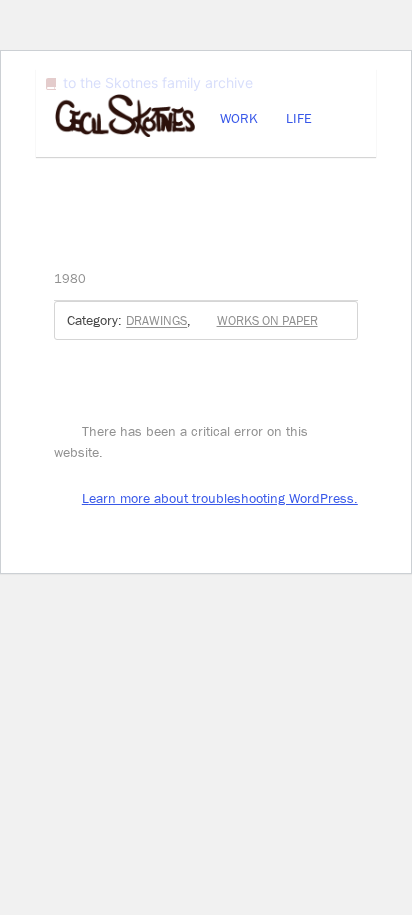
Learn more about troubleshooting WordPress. (220, 498)
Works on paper (267, 320)
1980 (70, 278)
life (299, 118)
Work (239, 118)
